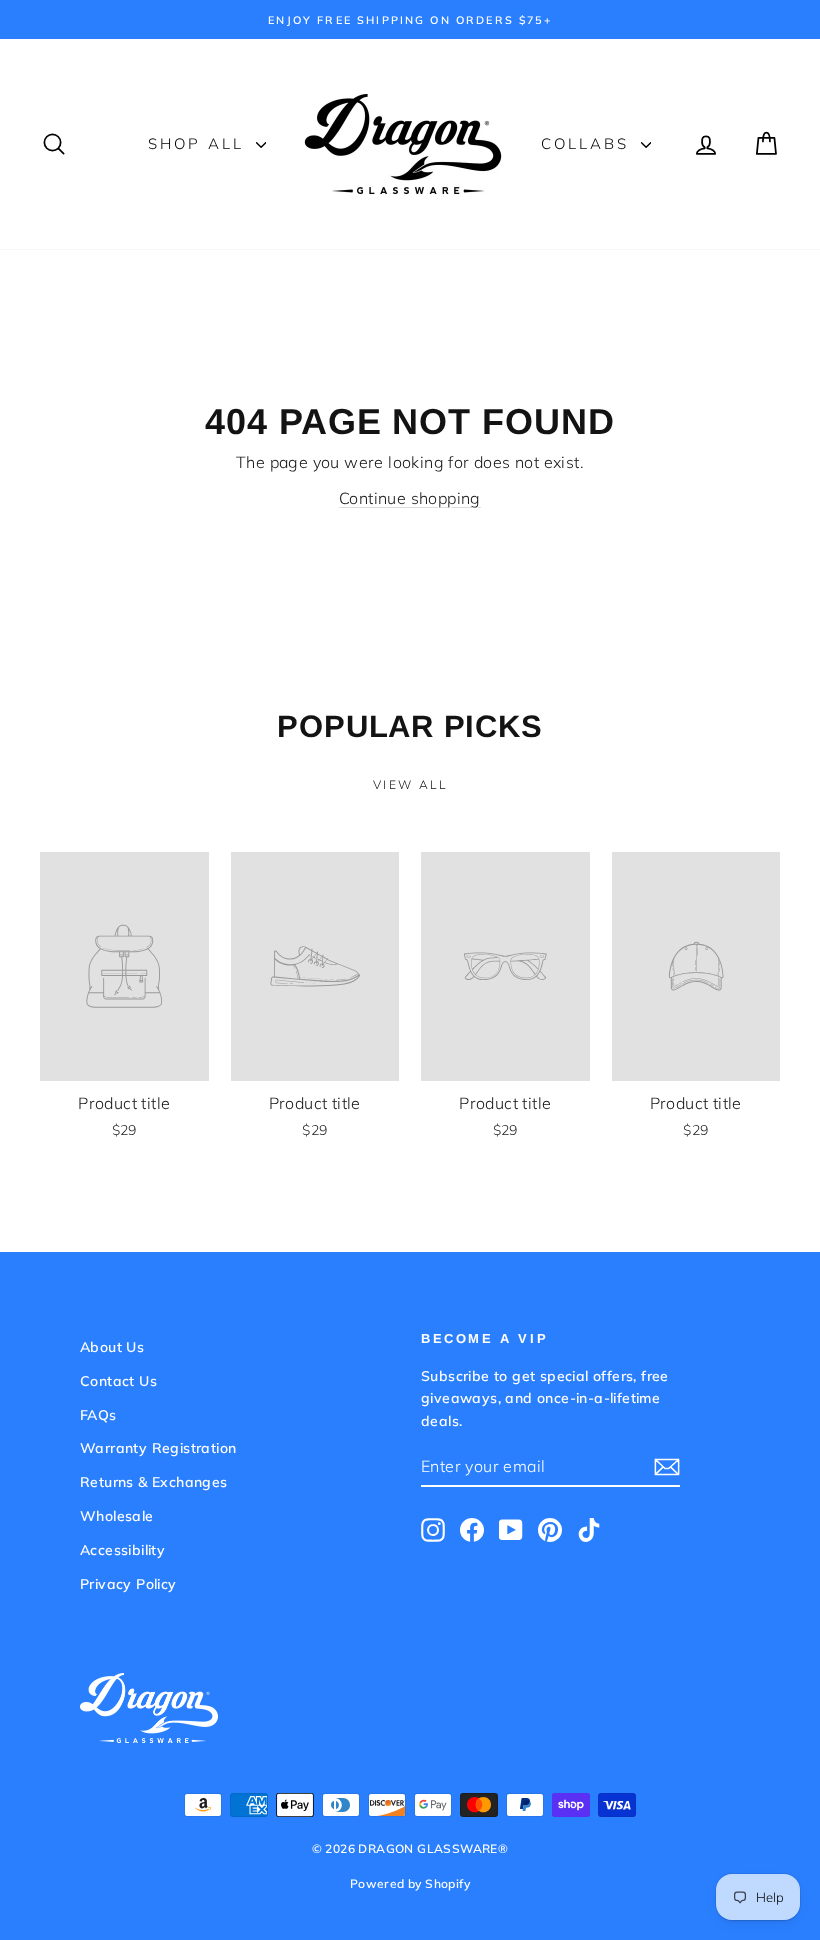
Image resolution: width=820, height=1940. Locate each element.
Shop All (199, 143)
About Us (112, 1347)
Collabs (588, 143)
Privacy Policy (128, 1584)
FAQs (98, 1415)
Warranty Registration (158, 1448)
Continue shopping (410, 498)
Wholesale (117, 1516)
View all (410, 784)
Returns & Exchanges (154, 1482)
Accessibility (122, 1550)
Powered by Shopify (410, 1883)
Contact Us (118, 1381)
